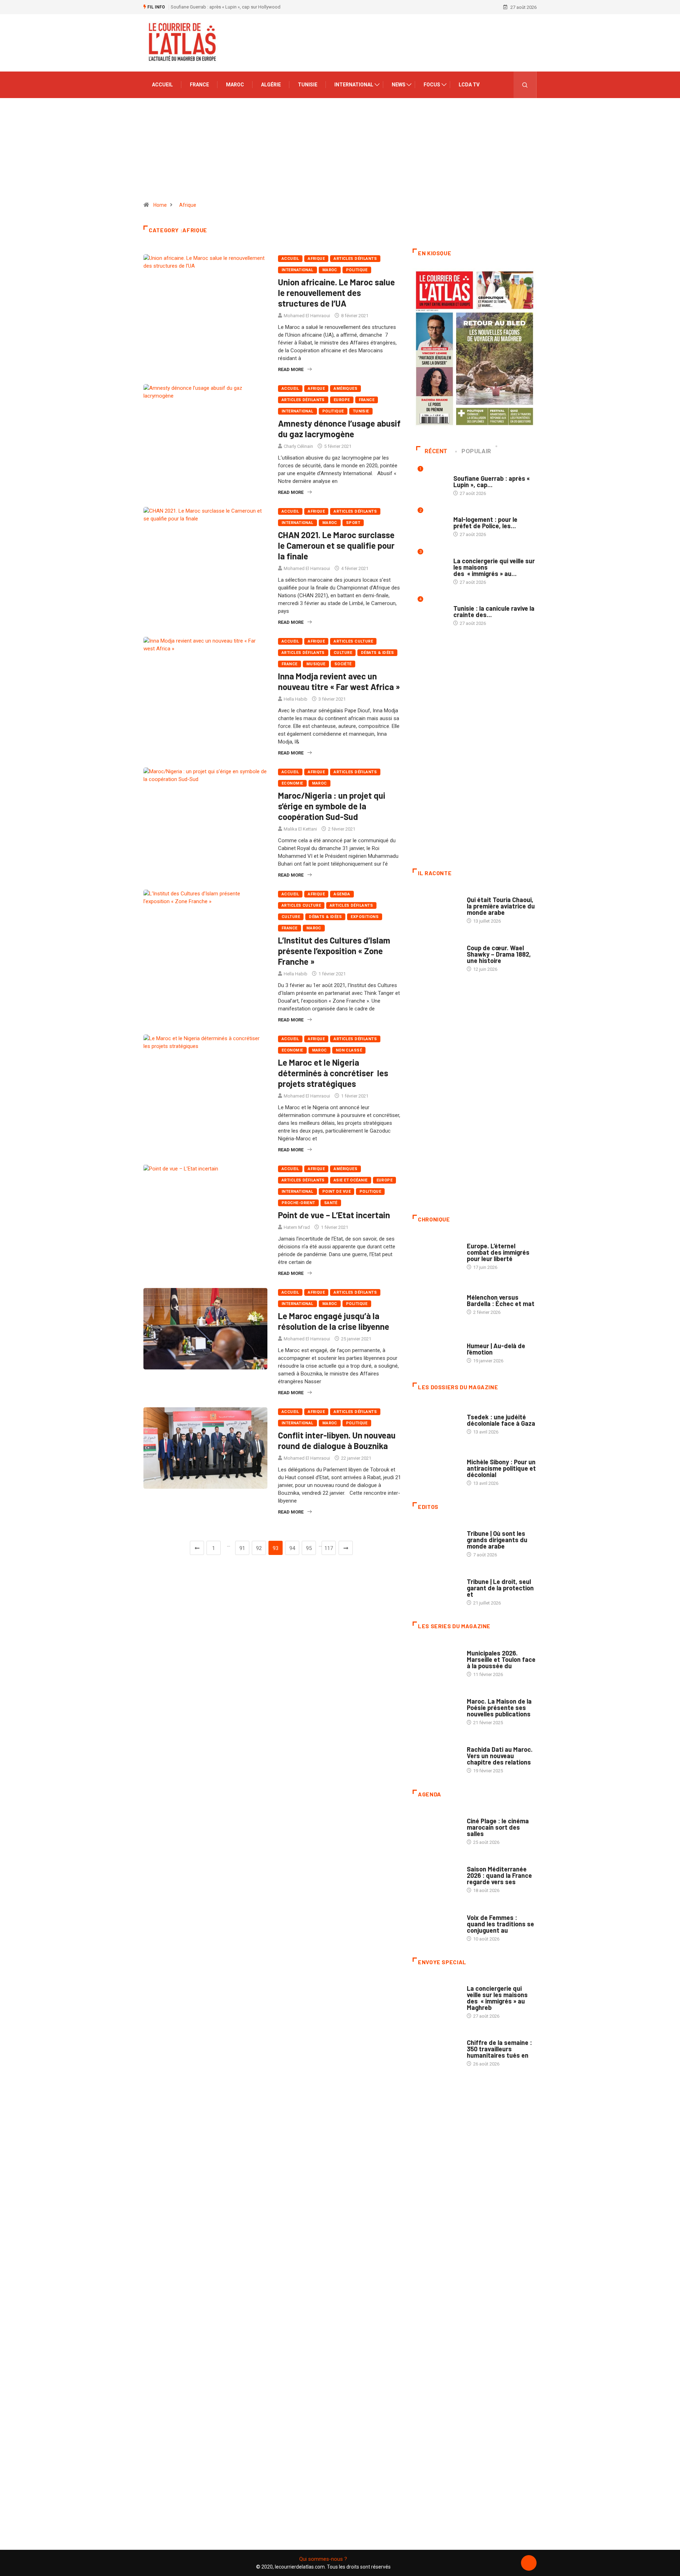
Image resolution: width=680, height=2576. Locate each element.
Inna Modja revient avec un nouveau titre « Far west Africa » (339, 681)
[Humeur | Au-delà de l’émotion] (436, 1349)
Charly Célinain (298, 446)
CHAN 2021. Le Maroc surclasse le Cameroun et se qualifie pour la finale (336, 545)
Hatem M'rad (297, 1227)
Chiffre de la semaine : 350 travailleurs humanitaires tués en (499, 2049)
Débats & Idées (377, 653)
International (354, 85)
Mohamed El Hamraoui (307, 316)
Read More (291, 369)
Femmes (475, 1455)
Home (160, 205)
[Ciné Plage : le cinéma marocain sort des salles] (436, 1828)
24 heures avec (484, 1742)
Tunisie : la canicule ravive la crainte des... (494, 611)
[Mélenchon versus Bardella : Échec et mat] (436, 1301)
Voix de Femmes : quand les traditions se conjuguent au (500, 1924)
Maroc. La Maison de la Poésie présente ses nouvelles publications (499, 1708)
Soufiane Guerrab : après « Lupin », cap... (492, 481)
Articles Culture (353, 641)
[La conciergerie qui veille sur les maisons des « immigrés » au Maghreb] (436, 1996)
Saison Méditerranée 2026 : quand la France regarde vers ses (499, 1875)
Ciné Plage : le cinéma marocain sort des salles (498, 1827)
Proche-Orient (298, 1203)
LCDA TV (469, 85)
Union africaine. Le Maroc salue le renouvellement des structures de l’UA (336, 293)
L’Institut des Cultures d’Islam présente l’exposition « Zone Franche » (334, 951)
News (399, 85)
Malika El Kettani (300, 829)
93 (276, 1548)
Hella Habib (296, 699)
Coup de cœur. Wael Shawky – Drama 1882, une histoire (499, 954)
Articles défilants (355, 259)
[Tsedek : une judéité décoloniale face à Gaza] (436, 1421)
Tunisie (308, 85)
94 (292, 1548)
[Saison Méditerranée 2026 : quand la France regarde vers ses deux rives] (436, 1876)
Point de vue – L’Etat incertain (334, 1215)
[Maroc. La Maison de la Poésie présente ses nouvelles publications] (436, 1708)
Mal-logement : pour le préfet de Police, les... (485, 523)
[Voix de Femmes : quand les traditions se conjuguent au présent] (436, 1924)
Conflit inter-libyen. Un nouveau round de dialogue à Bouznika (337, 1440)
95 (309, 1548)
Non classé (349, 1050)
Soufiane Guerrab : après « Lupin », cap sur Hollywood (226, 7)
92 (259, 1548)
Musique (316, 664)
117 (329, 1548)
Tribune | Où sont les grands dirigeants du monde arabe (497, 1540)
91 (242, 1548)
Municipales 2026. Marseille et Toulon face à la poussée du (501, 1659)
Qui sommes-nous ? (323, 2559)
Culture (343, 653)
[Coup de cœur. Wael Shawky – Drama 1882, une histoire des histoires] (436, 955)
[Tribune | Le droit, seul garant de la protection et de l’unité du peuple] (436, 1589)
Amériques (345, 389)
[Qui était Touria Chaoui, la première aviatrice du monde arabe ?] (436, 907)
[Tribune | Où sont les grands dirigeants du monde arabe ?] (436, 1540)
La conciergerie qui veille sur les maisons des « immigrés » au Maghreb (497, 1998)
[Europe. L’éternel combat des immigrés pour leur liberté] (436, 1253)
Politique (357, 270)
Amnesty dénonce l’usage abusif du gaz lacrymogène (339, 429)
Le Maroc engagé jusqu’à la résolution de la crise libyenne (334, 1321)
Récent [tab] (436, 451)
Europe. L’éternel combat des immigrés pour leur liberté (498, 1252)
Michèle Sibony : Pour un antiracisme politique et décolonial (501, 1468)
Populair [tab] (476, 451)
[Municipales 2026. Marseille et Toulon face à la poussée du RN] (436, 1660)
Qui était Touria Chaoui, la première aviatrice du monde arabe (501, 906)
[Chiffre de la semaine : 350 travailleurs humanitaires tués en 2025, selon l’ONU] (436, 2050)
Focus (432, 85)
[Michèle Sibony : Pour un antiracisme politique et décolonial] (436, 1469)
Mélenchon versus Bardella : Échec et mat (501, 1300)
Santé (331, 1203)
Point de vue (336, 1192)
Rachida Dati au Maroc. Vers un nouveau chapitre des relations (500, 1756)
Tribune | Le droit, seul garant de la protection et (500, 1588)
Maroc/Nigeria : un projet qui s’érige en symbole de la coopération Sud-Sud (332, 806)
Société (343, 664)
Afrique (188, 205)
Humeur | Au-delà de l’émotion (496, 1349)
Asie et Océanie (351, 1180)
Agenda (342, 894)
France (199, 85)
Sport (353, 523)
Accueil (162, 85)
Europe (342, 400)
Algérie (271, 85)
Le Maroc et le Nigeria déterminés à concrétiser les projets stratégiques (333, 1073)
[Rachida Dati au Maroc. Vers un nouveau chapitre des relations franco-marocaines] (436, 1756)
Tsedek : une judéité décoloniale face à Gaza (501, 1420)
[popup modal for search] (525, 85)
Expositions (365, 917)
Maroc (235, 85)
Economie (292, 783)
